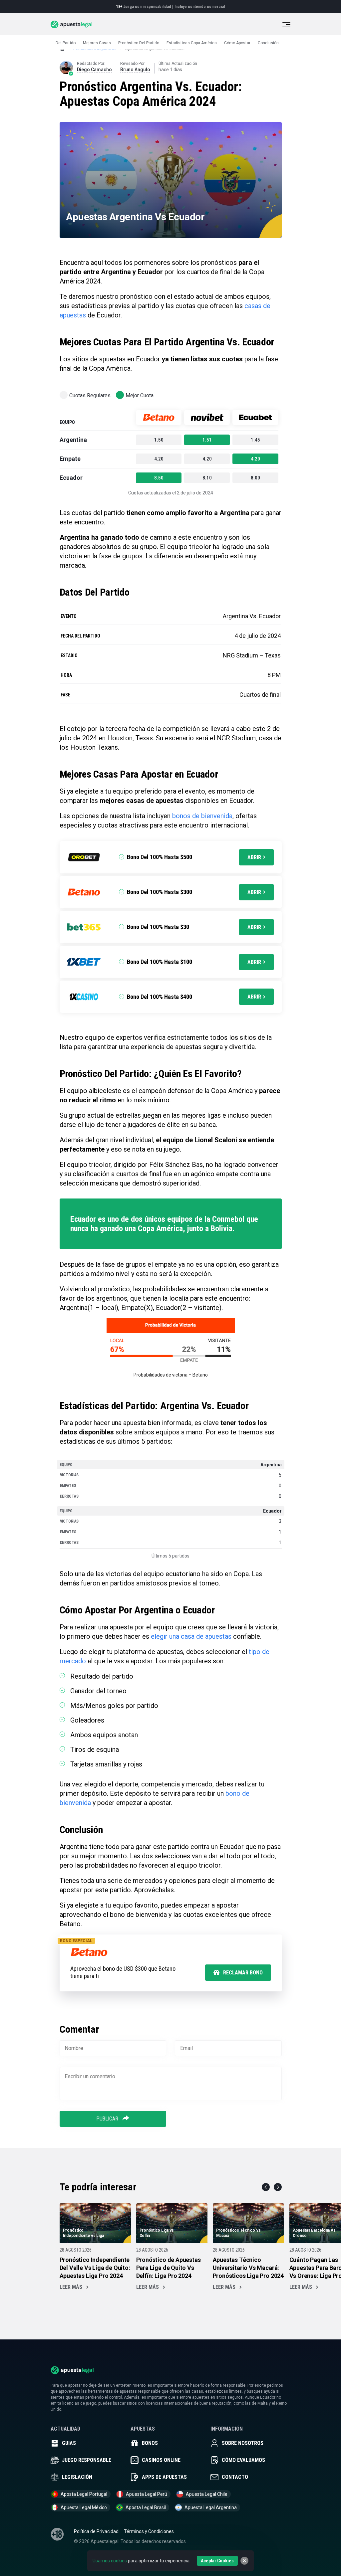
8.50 (159, 478)
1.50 (159, 440)
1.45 (255, 440)
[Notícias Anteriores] (266, 2187)
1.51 (207, 440)
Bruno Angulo (135, 70)
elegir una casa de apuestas (191, 1636)
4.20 (159, 459)
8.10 (207, 478)
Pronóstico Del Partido (139, 43)
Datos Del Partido (60, 43)
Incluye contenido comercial (200, 7)
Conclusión (268, 43)
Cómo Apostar (237, 43)
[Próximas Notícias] (278, 2187)
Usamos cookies (110, 2561)
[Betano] (159, 417)
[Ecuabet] (255, 417)
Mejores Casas (97, 43)
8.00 (255, 478)
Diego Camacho (94, 70)
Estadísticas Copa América (192, 43)
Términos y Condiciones (149, 2531)
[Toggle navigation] (286, 25)
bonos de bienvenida (202, 816)
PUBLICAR (108, 2119)
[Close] (244, 2561)
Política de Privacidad (96, 2531)
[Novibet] (207, 417)
